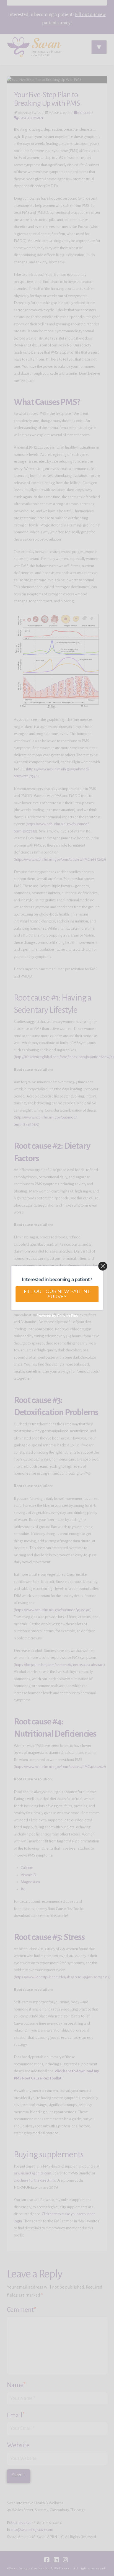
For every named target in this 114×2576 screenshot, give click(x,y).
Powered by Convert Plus (57, 1316)
